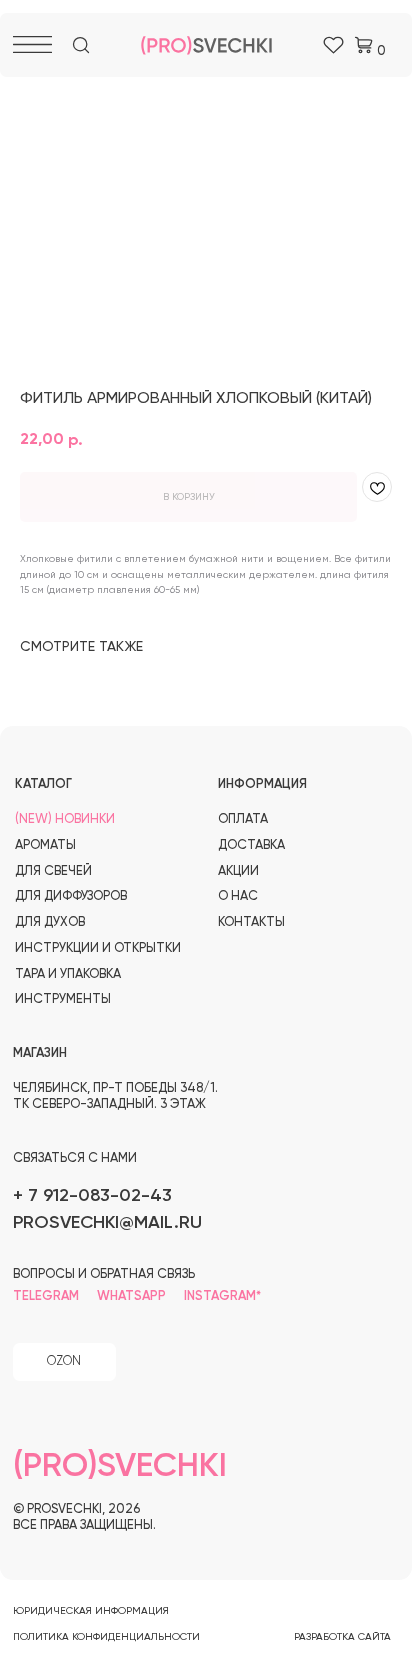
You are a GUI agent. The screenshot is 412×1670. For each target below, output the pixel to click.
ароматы (45, 845)
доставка (251, 845)
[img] (81, 45)
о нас (238, 896)
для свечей (53, 871)
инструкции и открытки (98, 948)
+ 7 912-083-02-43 (92, 1196)
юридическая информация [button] (91, 1611)
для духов (50, 922)
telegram (46, 1296)
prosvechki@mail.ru (107, 1223)
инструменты (63, 999)
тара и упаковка (68, 974)
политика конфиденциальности (106, 1637)
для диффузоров (71, 896)
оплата (243, 819)
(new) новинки (65, 819)
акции (238, 871)
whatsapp (131, 1296)
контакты (251, 922)
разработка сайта (342, 1637)
